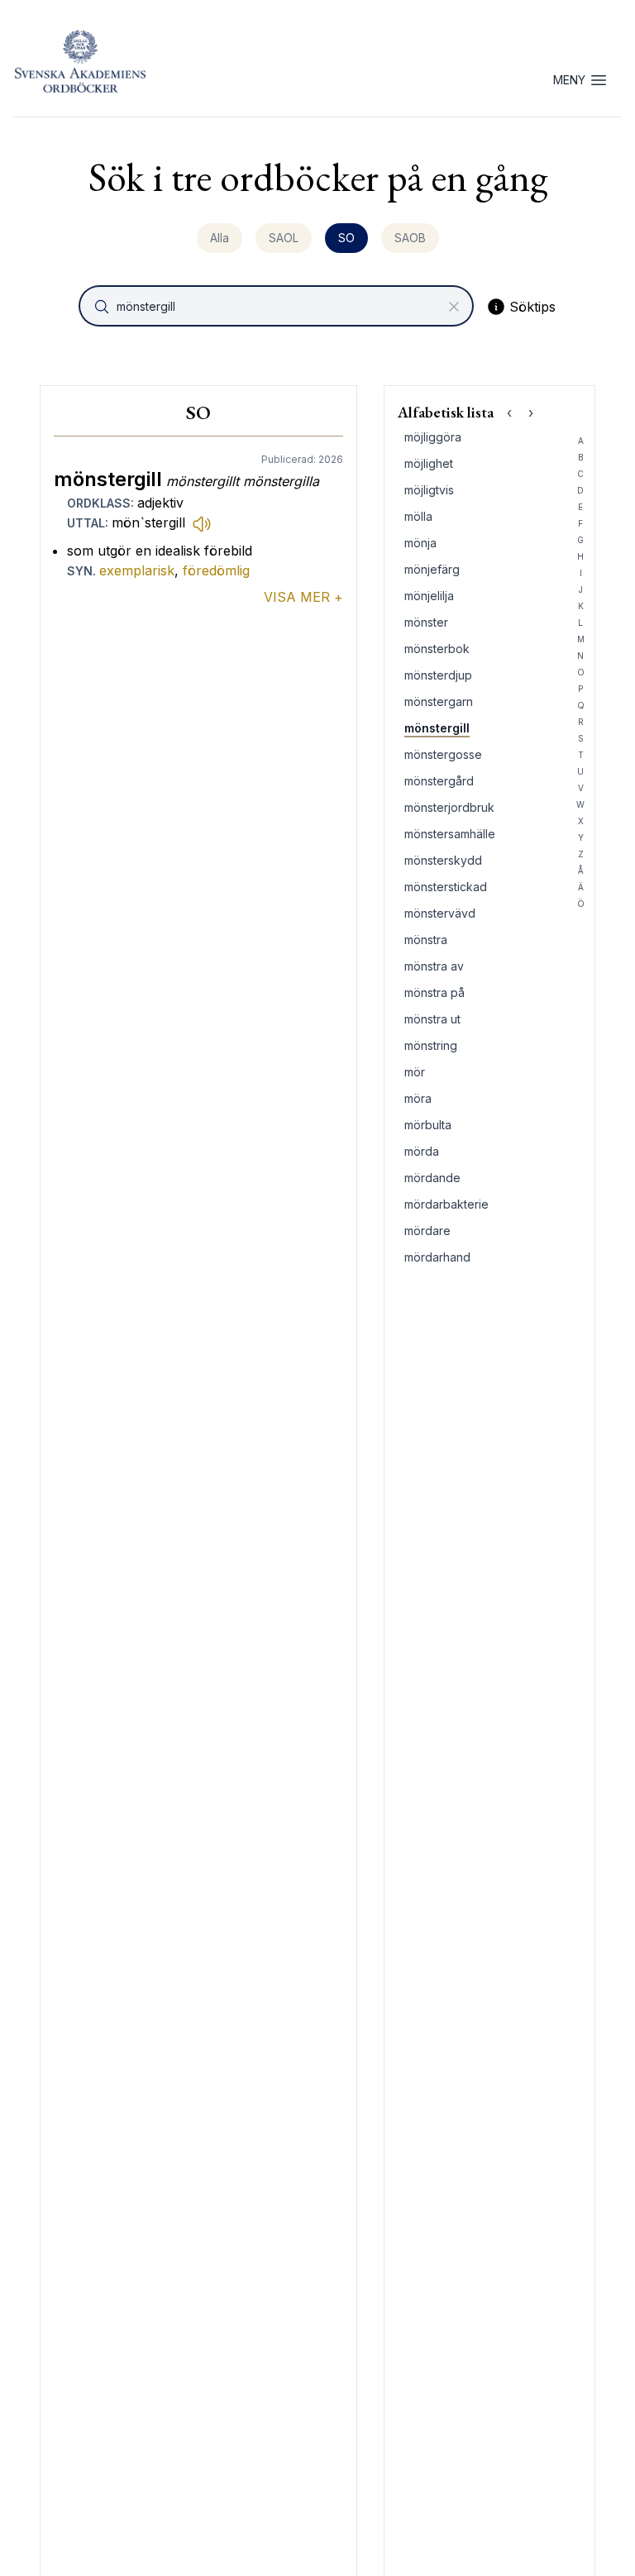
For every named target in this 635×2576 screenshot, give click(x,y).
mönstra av (434, 966)
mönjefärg (432, 569)
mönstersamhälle (450, 834)
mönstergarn (439, 701)
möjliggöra (433, 437)
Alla (220, 238)
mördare (427, 1231)
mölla (418, 516)
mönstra (426, 940)
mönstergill (437, 728)
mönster (426, 622)
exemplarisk (137, 570)
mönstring (431, 1045)
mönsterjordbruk (449, 807)
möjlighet (429, 463)
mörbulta (428, 1125)
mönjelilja (429, 596)
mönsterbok (437, 649)
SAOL (284, 238)
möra (418, 1098)
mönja (420, 543)
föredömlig (216, 570)
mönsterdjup (438, 675)
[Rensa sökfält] (454, 307)
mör (415, 1072)
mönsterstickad (446, 887)
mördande (432, 1178)
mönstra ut (432, 1019)
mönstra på (434, 992)
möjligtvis (429, 490)
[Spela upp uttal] (202, 523)
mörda (422, 1151)
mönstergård (439, 781)
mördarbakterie (446, 1204)
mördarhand (437, 1257)
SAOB (410, 238)
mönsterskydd (443, 860)
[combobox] (278, 306)
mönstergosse (443, 754)
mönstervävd (440, 913)
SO (346, 238)
